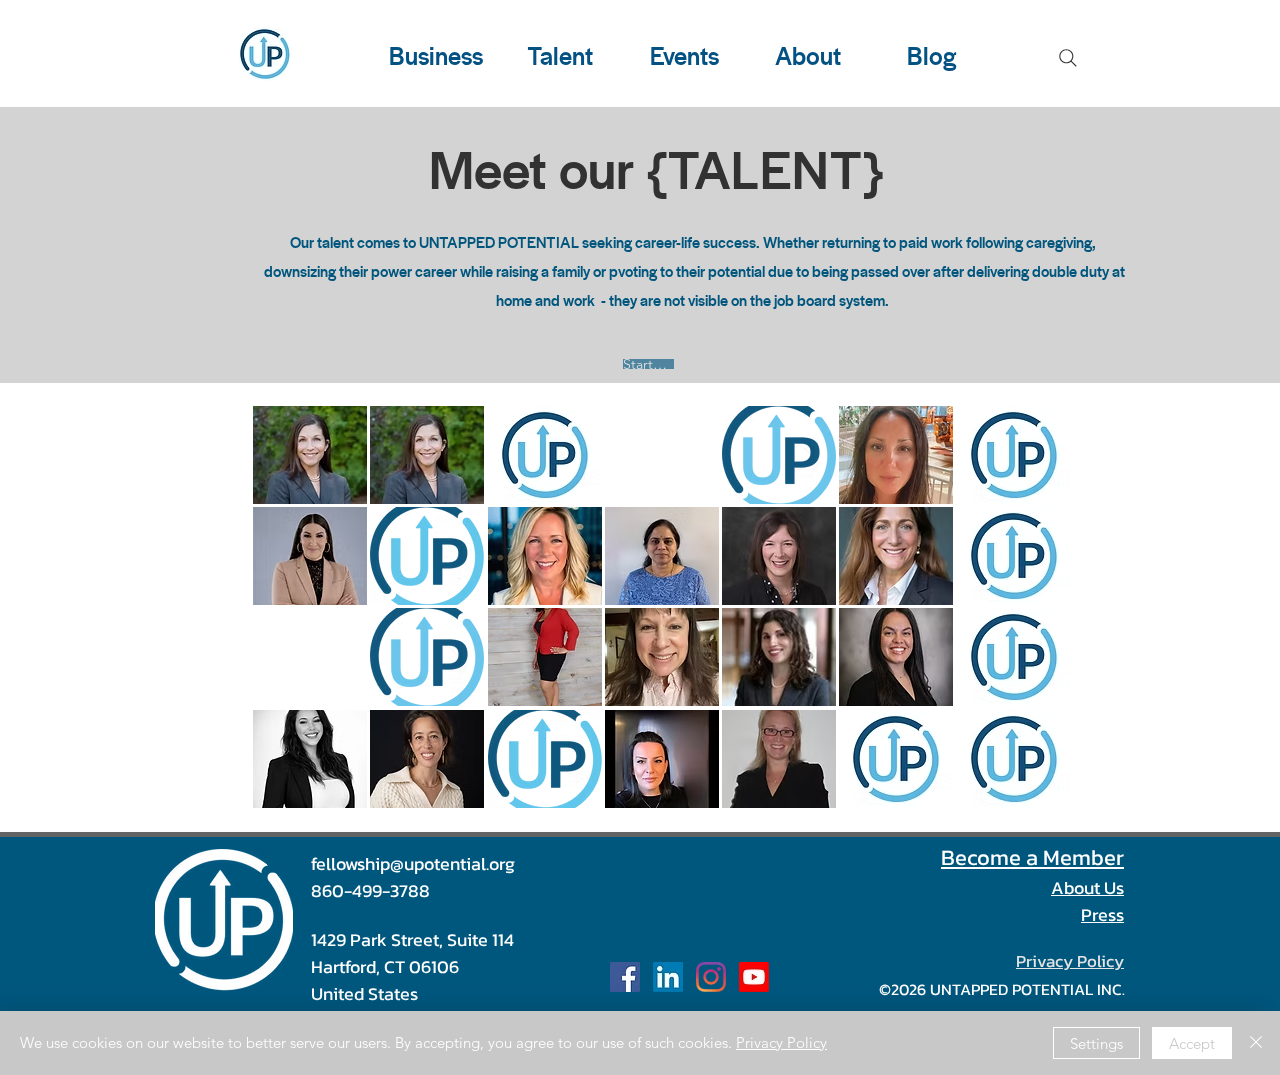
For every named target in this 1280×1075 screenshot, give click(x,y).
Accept (1192, 1043)
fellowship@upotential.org (413, 863)
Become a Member (1032, 857)
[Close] (1256, 1043)
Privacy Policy (781, 1042)
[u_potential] (711, 977)
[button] (310, 455)
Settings (1096, 1043)
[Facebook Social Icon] (625, 977)
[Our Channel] (754, 977)
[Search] (1068, 58)
